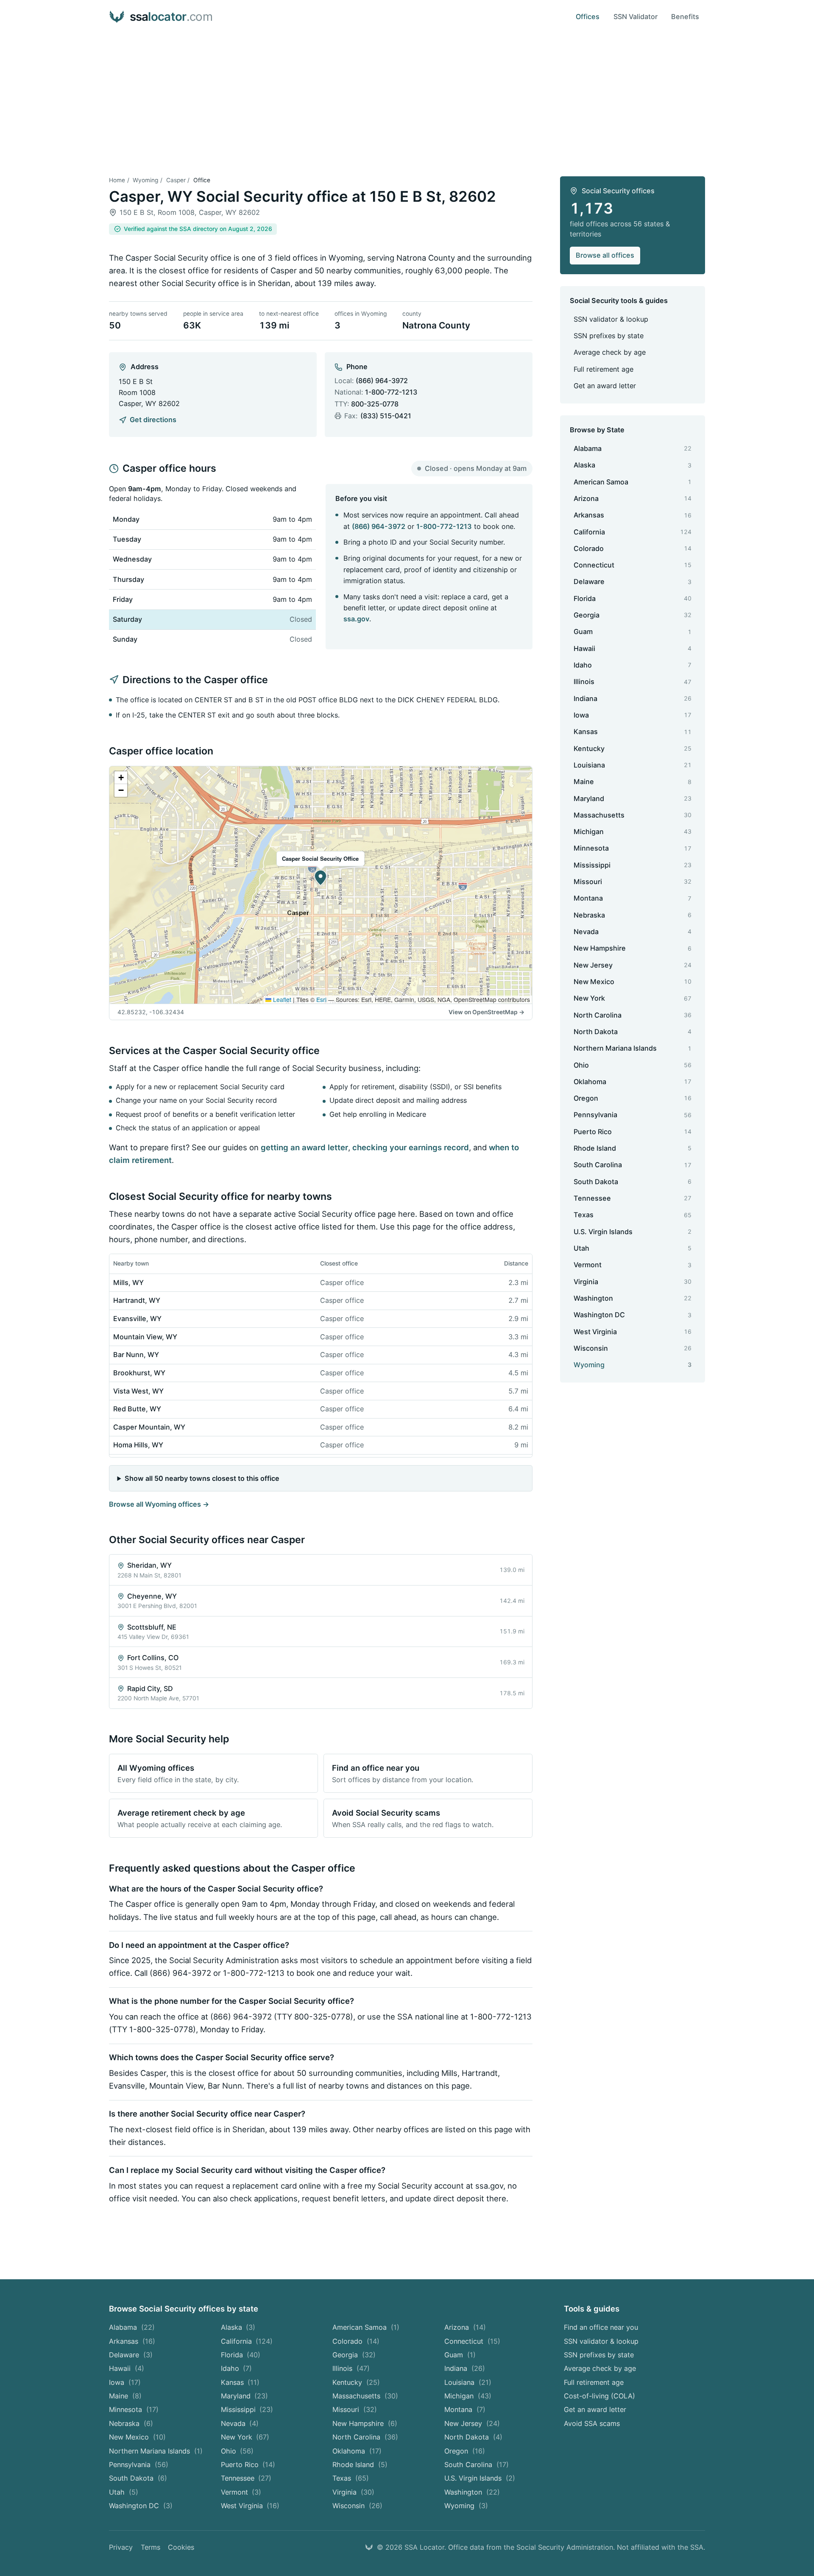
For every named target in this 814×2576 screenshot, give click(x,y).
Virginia (353, 2492)
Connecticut (472, 2341)
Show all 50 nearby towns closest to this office (202, 1478)
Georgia (354, 2355)
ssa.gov (356, 619)
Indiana (465, 2368)
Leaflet (281, 999)
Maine (125, 2396)
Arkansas (132, 2341)
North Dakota (473, 2437)
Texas (351, 2478)
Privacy (121, 2547)
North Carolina (365, 2437)
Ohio (237, 2451)
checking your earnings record (411, 1147)
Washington (472, 2492)
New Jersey (472, 2423)
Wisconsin (357, 2506)
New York (245, 2437)
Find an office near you (601, 2327)
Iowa (125, 2382)
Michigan (468, 2396)
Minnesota (134, 2409)
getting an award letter (304, 1147)
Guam (460, 2355)
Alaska (238, 2327)
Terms (151, 2547)
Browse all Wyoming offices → (159, 1504)
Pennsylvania (139, 2465)
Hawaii (127, 2368)
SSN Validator (636, 17)
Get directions (153, 420)
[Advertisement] (407, 97)
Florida (241, 2355)
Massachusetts (365, 2396)
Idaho (237, 2368)
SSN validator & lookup (611, 319)
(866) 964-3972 (382, 381)
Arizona (465, 2327)
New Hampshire (365, 2423)
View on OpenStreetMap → (486, 1012)
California (247, 2341)
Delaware (131, 2355)
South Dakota (138, 2478)
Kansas (240, 2382)
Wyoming (145, 180)
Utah (124, 2492)
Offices (588, 17)
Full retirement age (604, 369)
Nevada (240, 2423)
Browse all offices (605, 255)
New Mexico (137, 2437)
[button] (321, 878)
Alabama (132, 2327)
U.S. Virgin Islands (480, 2478)
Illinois (351, 2368)
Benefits (685, 17)
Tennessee (246, 2478)
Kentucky (356, 2382)
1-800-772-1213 (391, 392)
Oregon (465, 2451)
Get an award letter (605, 386)
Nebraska (131, 2423)
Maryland (245, 2396)
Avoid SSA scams (592, 2423)
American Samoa (366, 2327)
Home (117, 180)
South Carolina (477, 2465)
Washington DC (141, 2506)
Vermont (241, 2492)
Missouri (355, 2409)
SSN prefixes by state (609, 336)
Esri (321, 999)
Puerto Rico (248, 2465)
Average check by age (610, 352)
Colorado (356, 2341)
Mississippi (247, 2409)
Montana (465, 2409)
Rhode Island (360, 2465)
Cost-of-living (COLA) (599, 2396)
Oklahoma (357, 2451)
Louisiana (468, 2382)
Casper (176, 180)
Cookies (181, 2547)
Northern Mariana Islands (156, 2451)
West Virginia (250, 2506)
